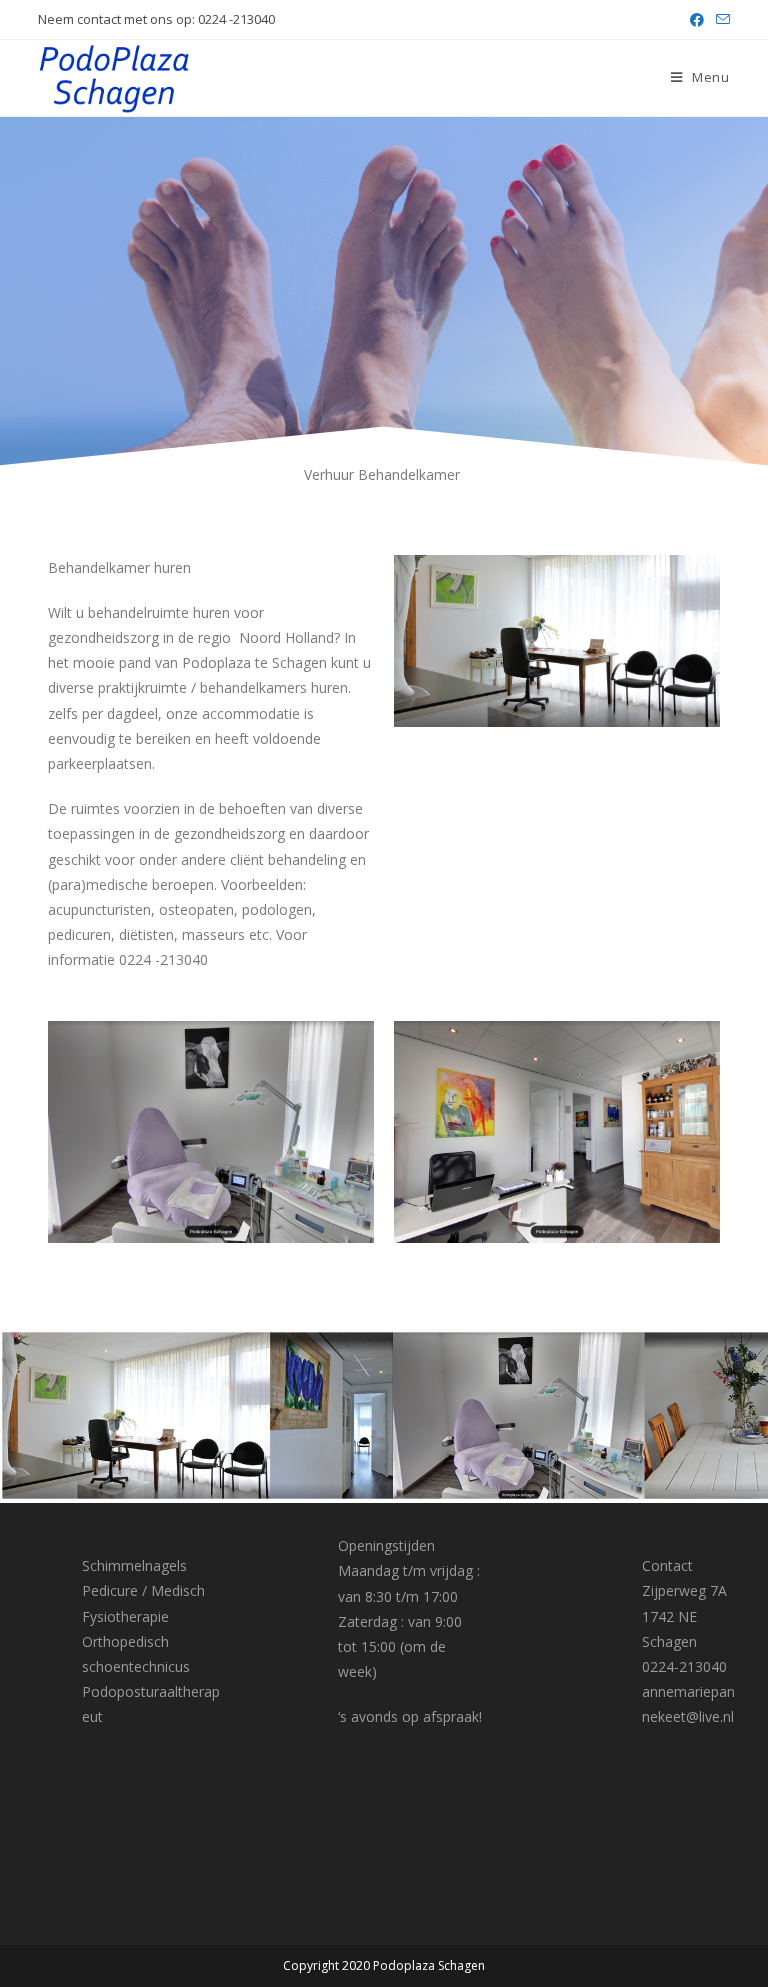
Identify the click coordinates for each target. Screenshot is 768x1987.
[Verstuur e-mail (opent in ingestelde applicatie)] (720, 20)
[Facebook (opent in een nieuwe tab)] (697, 20)
